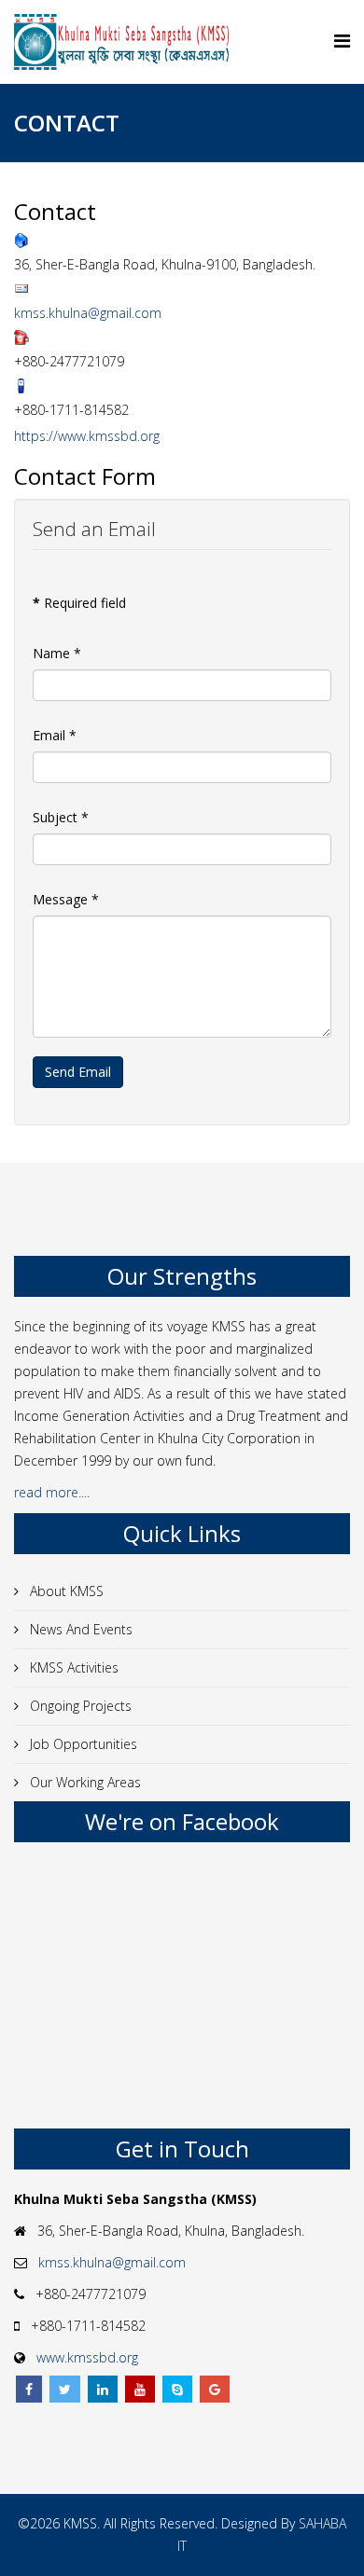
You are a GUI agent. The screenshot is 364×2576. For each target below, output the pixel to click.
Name (57, 653)
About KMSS (65, 1591)
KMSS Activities (72, 1667)
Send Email (78, 1072)
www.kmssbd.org (87, 2357)
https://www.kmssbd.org (87, 436)
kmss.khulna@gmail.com (88, 313)
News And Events (79, 1629)
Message (66, 899)
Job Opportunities (82, 1744)
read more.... (54, 1492)
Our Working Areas (84, 1782)
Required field (79, 603)
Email (55, 735)
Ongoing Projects (79, 1706)
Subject (61, 817)
